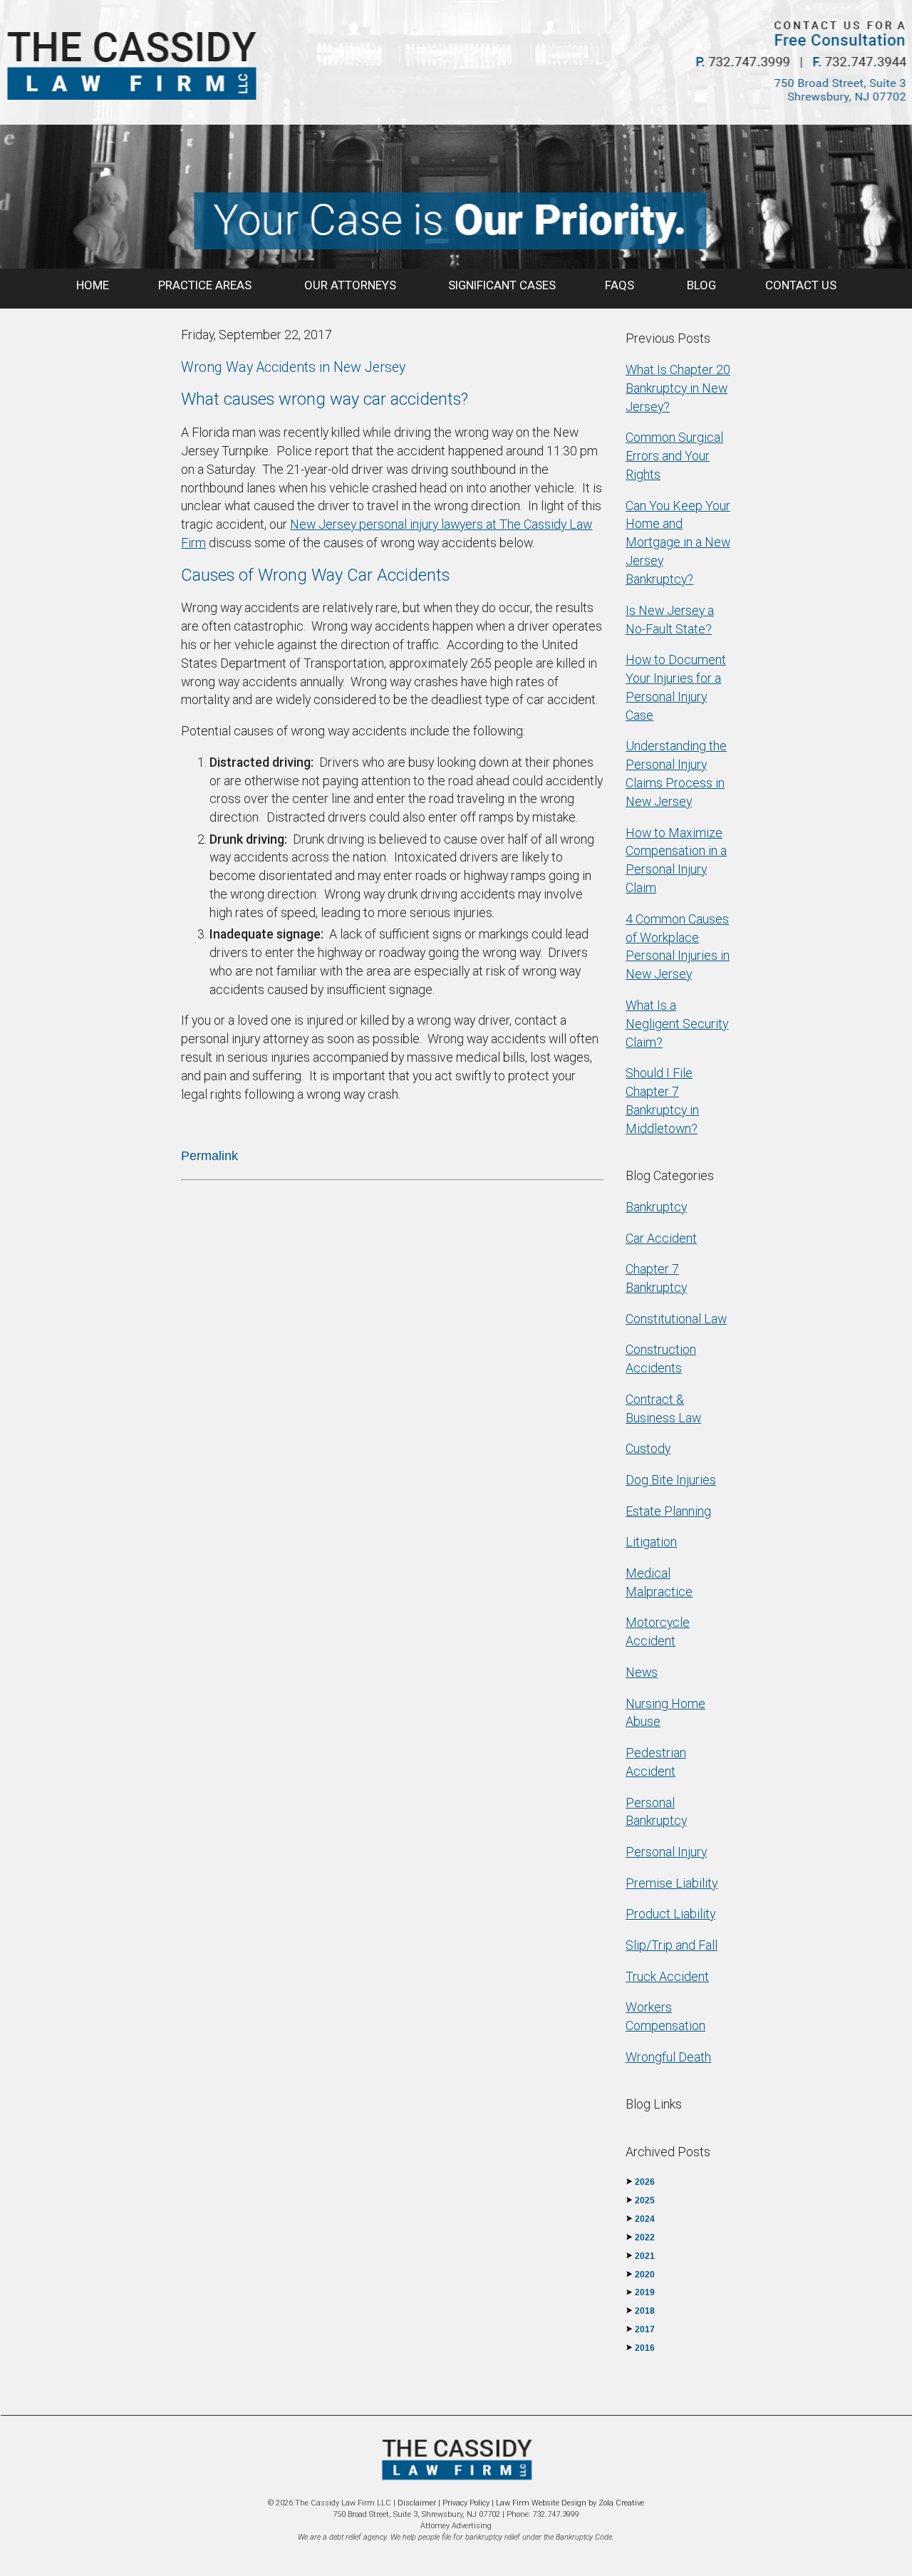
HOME (93, 285)
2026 (645, 2182)
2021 (645, 2256)
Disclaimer (417, 2503)
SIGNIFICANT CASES (502, 285)
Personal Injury (666, 1852)
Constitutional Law (676, 1319)
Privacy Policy (466, 2503)
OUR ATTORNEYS (352, 285)
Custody (648, 1448)
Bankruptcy (656, 1207)
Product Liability (670, 1914)
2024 (645, 2219)
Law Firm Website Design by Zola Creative (570, 2503)
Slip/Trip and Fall (672, 1945)
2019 (645, 2292)
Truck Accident (667, 1976)
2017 (645, 2329)
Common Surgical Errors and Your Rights (674, 456)
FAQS (621, 285)
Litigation (651, 1542)
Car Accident (661, 1238)
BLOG (701, 285)
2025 (645, 2200)
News (642, 1672)
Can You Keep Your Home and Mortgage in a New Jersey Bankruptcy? (678, 542)
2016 (645, 2348)
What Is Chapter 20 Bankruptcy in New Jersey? (678, 388)
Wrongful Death (668, 2057)
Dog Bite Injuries (671, 1480)
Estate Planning (668, 1511)
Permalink (209, 1156)
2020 (645, 2275)
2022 (645, 2238)
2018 (645, 2311)
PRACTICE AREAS (206, 285)
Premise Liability (672, 1883)
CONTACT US (801, 285)
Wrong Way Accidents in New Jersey (293, 367)
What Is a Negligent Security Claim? (677, 1024)
